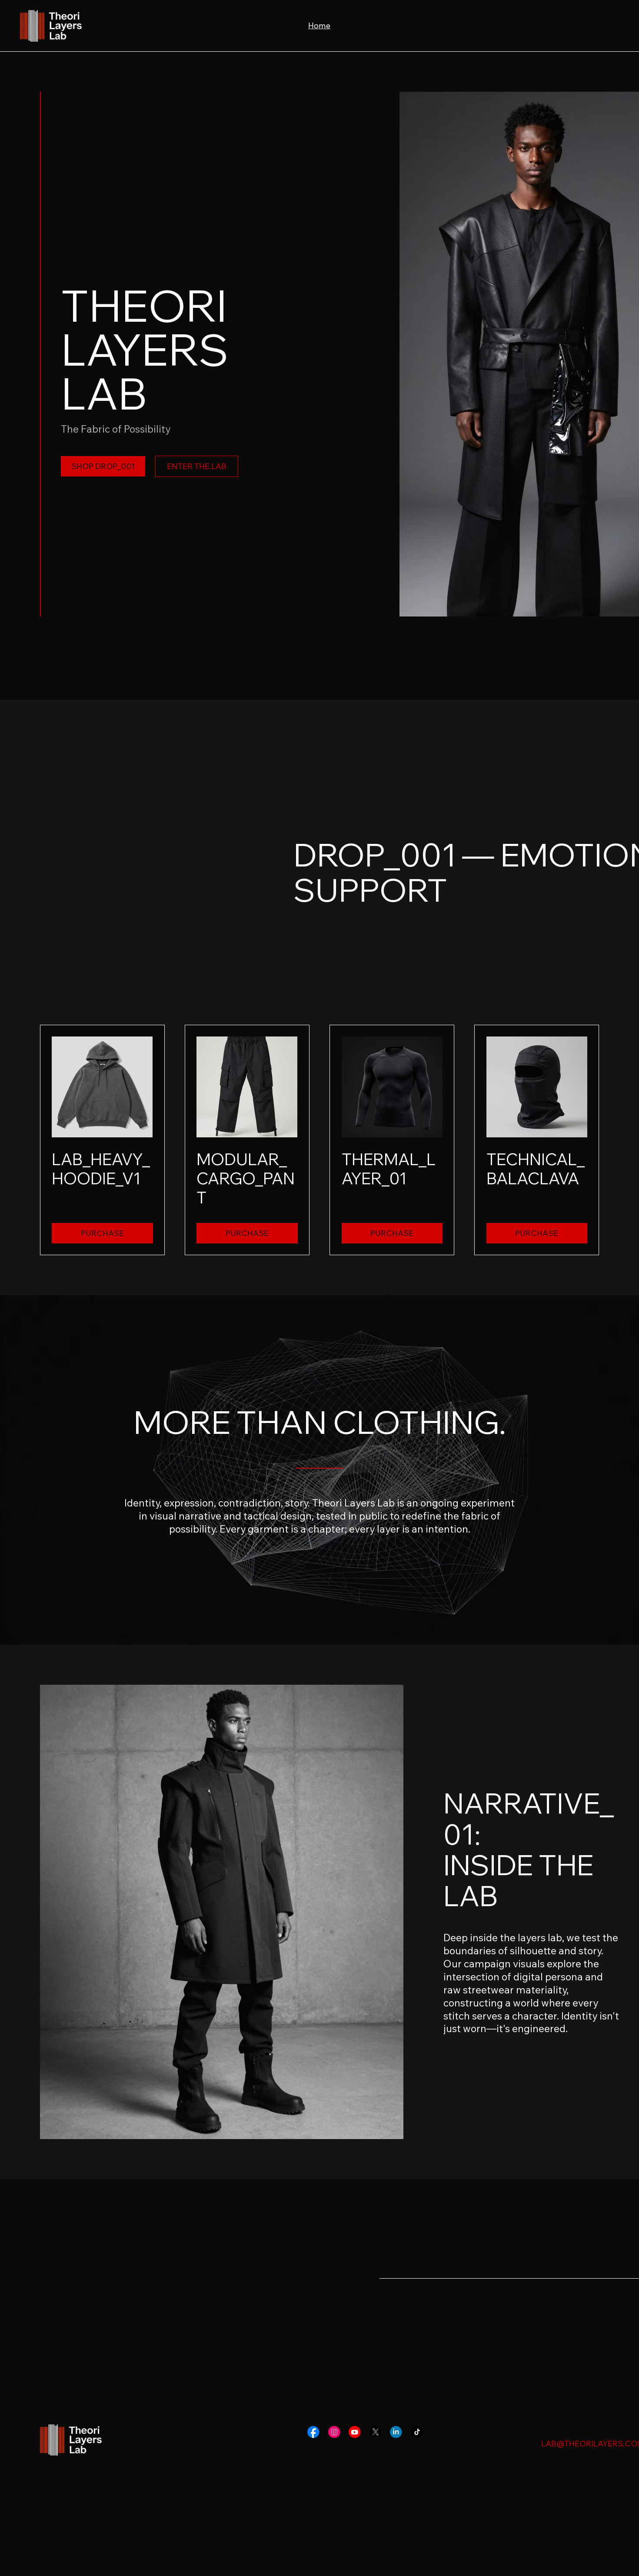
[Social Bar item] (313, 2432)
